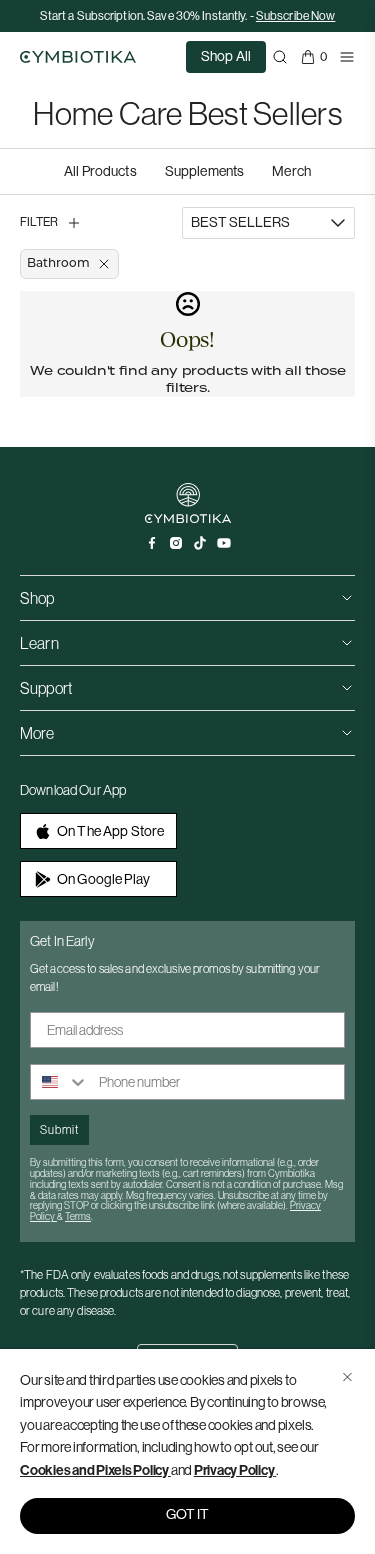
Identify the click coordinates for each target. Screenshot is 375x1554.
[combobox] (60, 1082)
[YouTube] (224, 543)
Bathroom (58, 264)
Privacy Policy (234, 1470)
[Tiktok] (200, 543)
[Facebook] (152, 543)
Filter (39, 222)
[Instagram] (176, 543)
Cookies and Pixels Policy (94, 1470)
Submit (59, 1130)
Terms (78, 1216)
